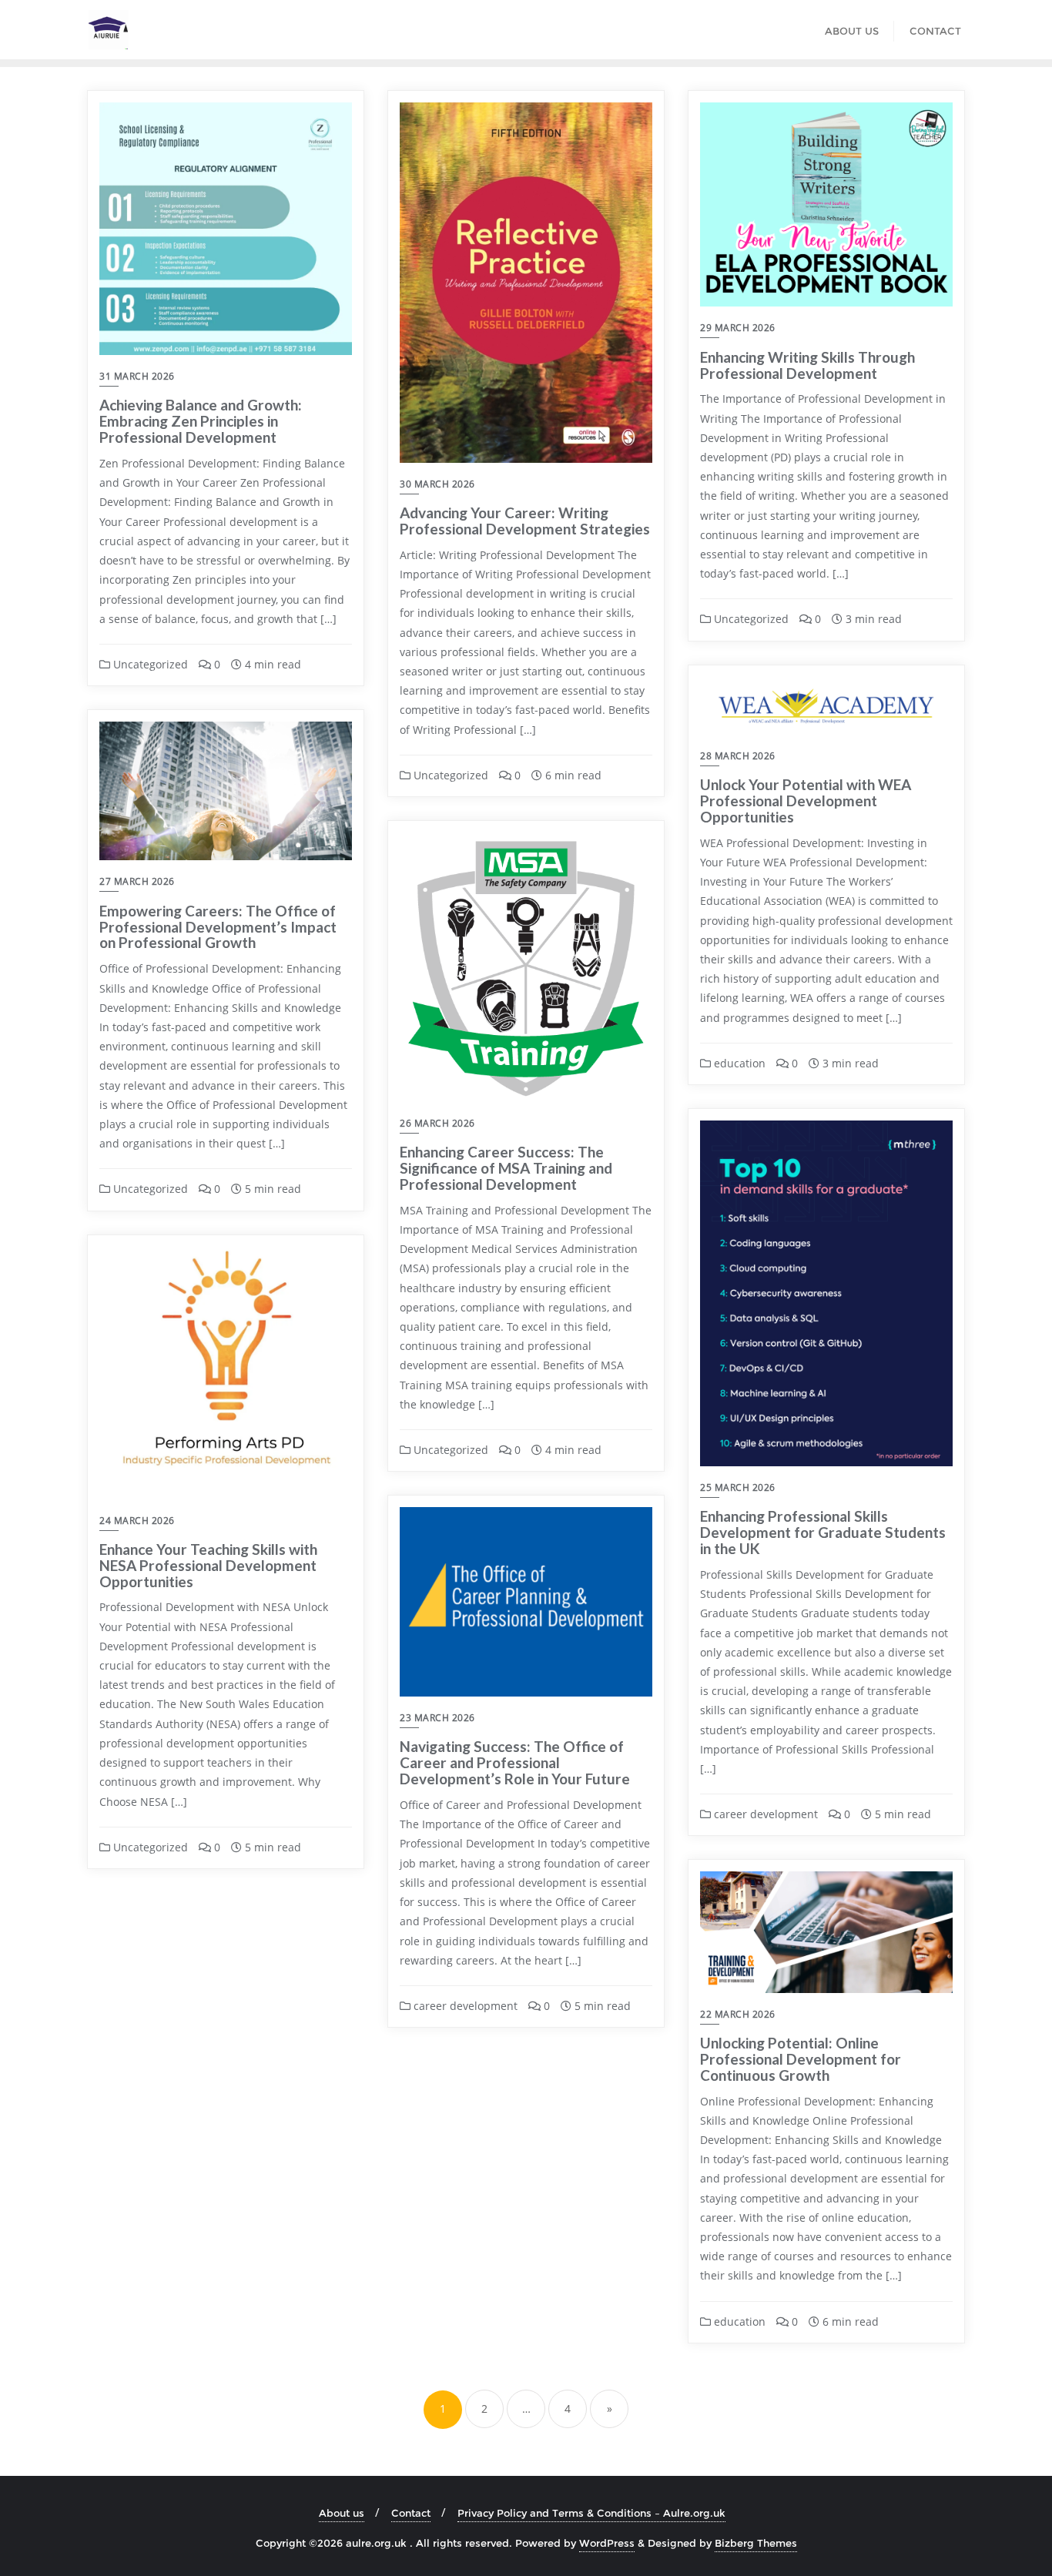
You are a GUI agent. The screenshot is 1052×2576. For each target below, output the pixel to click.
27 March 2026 (137, 881)
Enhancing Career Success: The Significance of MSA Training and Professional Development (506, 1168)
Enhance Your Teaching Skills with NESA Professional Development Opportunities (208, 1565)
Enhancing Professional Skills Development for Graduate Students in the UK (823, 1532)
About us (342, 2513)
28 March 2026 (738, 756)
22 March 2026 (738, 2014)
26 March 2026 (437, 1123)
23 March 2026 (437, 1718)
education (738, 1063)
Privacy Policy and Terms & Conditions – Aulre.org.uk (591, 2513)
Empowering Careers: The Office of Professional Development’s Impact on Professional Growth (218, 927)
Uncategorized (149, 664)
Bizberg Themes (756, 2543)
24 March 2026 (137, 1521)
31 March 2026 (137, 376)
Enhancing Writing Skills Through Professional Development (807, 365)
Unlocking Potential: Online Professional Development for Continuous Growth (801, 2059)
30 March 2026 (437, 484)
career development (764, 1814)
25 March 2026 (738, 1487)
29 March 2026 (738, 328)
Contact (411, 2513)
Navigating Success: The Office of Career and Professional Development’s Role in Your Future (515, 1762)
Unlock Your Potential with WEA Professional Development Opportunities (806, 801)
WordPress (607, 2543)
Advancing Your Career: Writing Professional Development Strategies (525, 521)
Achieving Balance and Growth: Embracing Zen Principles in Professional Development (201, 421)
